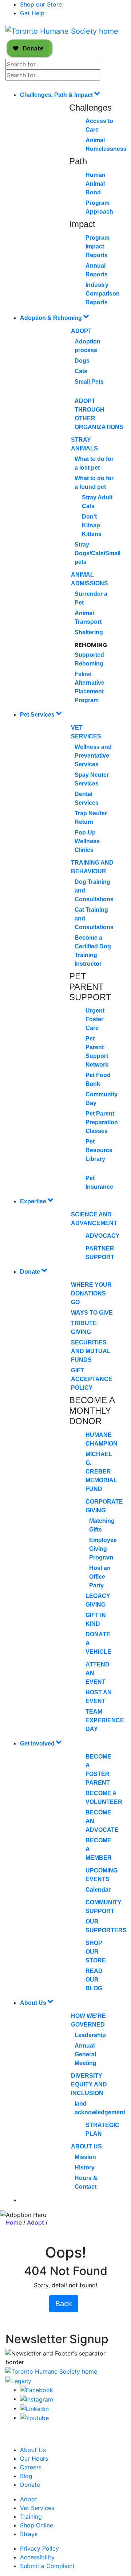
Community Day (102, 1099)
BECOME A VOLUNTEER (104, 1798)
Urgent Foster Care (95, 1019)
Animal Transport (88, 617)
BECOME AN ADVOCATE (102, 1821)
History (85, 2167)
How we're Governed (88, 2020)
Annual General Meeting (86, 2054)
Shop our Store (41, 4)
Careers (31, 2467)
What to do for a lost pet (94, 463)
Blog (26, 2476)
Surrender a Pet (91, 598)
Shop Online (37, 2525)
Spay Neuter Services (92, 779)
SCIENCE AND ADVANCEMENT (94, 1219)
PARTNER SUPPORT (100, 1253)
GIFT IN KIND (96, 1619)
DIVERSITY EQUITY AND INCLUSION (89, 2084)
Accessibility (37, 2557)
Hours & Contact (86, 2182)
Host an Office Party (100, 1577)
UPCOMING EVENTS (102, 1875)
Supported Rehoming (89, 659)
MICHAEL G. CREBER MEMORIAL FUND (101, 1472)
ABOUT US (86, 2146)
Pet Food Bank (98, 1079)
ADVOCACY (103, 1236)
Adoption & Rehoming (52, 318)
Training (31, 2517)
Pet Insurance (99, 1182)
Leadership (90, 2035)
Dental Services (87, 798)
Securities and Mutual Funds (91, 1351)
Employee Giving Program (103, 1549)
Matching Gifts (102, 1525)
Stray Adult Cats (97, 502)
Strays (29, 2534)
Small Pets (89, 382)
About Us (34, 2003)
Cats (81, 371)
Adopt (81, 331)
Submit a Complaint (47, 2566)
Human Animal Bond (96, 184)
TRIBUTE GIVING (84, 1328)
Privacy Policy (39, 2548)
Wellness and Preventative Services (93, 756)
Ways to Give (92, 1313)
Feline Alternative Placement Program (90, 687)
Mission (85, 2157)
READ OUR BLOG (94, 1980)
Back (64, 2304)
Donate (31, 1272)
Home (14, 2222)
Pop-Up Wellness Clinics (87, 841)
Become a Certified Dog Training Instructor (93, 951)
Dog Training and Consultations (94, 891)
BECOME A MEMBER (99, 1849)
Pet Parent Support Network (97, 1052)
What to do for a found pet (94, 483)
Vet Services (86, 732)
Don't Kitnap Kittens (92, 525)
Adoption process (88, 346)
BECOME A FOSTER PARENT (98, 1770)
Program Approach (99, 207)
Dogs (82, 361)
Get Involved (38, 1744)
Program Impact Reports (98, 246)
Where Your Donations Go (91, 1293)
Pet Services (38, 715)
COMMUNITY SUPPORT (104, 1907)
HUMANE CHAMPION (102, 1439)
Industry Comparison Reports (103, 294)
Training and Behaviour (92, 867)
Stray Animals (84, 444)
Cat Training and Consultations (94, 918)
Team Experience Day (105, 1720)
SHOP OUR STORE (96, 1952)
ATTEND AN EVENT (98, 1673)
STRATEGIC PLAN (102, 2129)
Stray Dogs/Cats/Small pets (98, 553)
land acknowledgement (100, 2108)
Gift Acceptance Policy (92, 1379)
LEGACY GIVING (98, 1600)
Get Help (32, 13)
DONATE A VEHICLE (98, 1643)
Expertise (34, 1201)
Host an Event (99, 1697)
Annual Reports (97, 270)
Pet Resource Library (99, 1150)
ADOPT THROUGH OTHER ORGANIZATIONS (99, 414)
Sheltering (89, 632)
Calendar (98, 1890)
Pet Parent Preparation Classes (102, 1122)
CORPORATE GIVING (104, 1506)
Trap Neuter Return (91, 818)
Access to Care (99, 125)
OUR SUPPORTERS (106, 1926)
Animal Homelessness (106, 145)
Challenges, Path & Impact (57, 95)
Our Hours (34, 2458)
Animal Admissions (90, 579)
